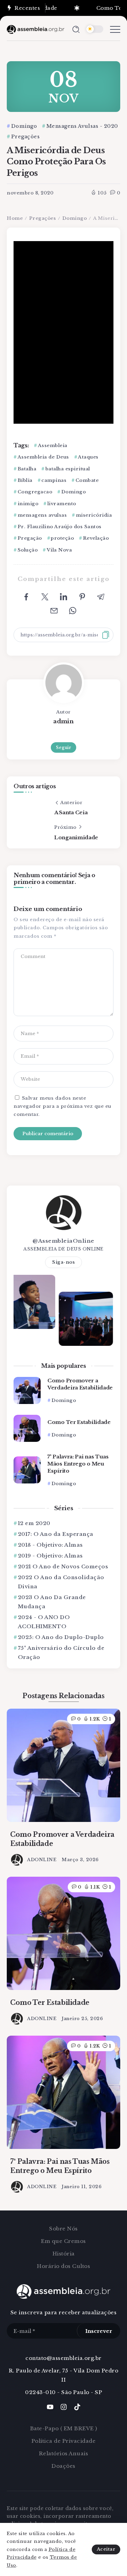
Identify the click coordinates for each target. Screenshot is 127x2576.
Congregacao (35, 492)
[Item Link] (27, 1390)
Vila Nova (59, 550)
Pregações (43, 218)
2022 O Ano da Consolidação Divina (61, 1582)
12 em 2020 (34, 1523)
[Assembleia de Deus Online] (36, 29)
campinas (54, 480)
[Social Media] (50, 2407)
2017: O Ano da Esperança (56, 1534)
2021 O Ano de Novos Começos (63, 1566)
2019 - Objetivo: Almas (50, 1556)
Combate (87, 480)
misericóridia (94, 515)
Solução (28, 550)
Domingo (75, 218)
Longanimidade (76, 837)
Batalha (27, 469)
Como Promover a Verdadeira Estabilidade (80, 1384)
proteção (62, 538)
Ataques (88, 457)
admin (63, 721)
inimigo (28, 504)
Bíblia (25, 480)
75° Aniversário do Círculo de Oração (61, 1653)
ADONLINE (42, 1860)
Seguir (63, 747)
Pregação (30, 538)
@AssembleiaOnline (63, 1241)
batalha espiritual (68, 469)
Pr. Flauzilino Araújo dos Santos (60, 527)
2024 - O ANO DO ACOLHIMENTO (44, 1622)
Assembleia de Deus (43, 457)
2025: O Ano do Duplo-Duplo (61, 1637)
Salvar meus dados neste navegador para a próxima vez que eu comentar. (62, 1106)
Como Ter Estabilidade (79, 1422)
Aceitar (106, 2549)
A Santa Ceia (71, 812)
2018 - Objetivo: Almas (50, 1545)
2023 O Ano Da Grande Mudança (52, 1602)
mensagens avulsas (42, 515)
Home (15, 218)
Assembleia (53, 446)
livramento (62, 504)
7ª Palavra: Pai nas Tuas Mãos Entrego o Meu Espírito (78, 1464)
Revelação (96, 538)
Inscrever (99, 2331)
